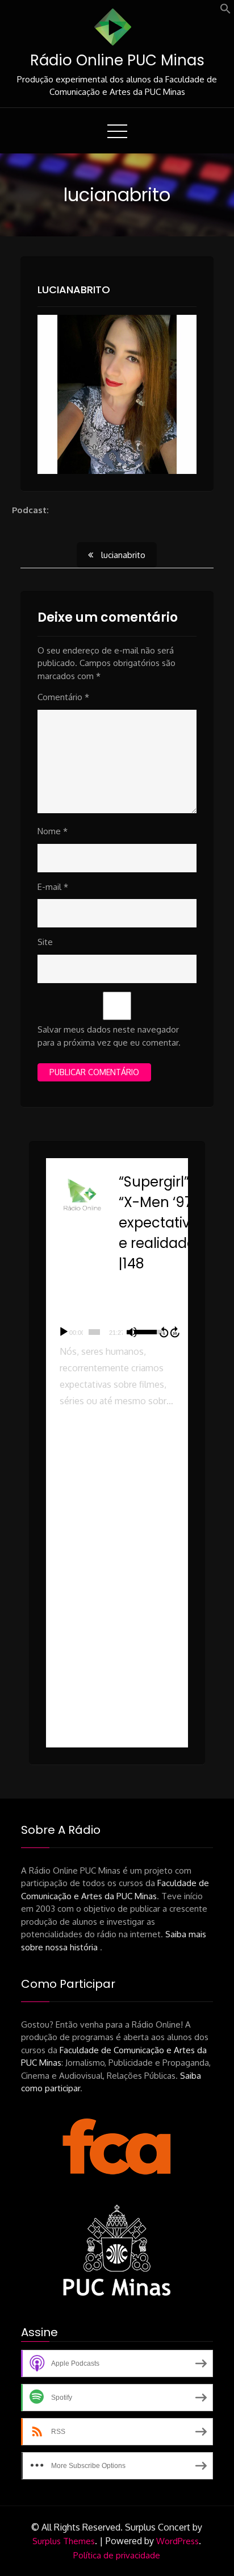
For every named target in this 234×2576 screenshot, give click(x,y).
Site (45, 942)
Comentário (63, 697)
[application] (117, 1332)
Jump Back (164, 1332)
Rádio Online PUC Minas (117, 60)
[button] (225, 11)
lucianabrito (74, 290)
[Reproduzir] (64, 1332)
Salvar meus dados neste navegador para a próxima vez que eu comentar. (109, 1036)
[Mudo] (132, 1332)
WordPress (177, 2541)
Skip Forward (175, 1332)
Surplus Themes (64, 2541)
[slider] (95, 1332)
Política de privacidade (117, 2555)
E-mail (53, 887)
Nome (53, 831)
